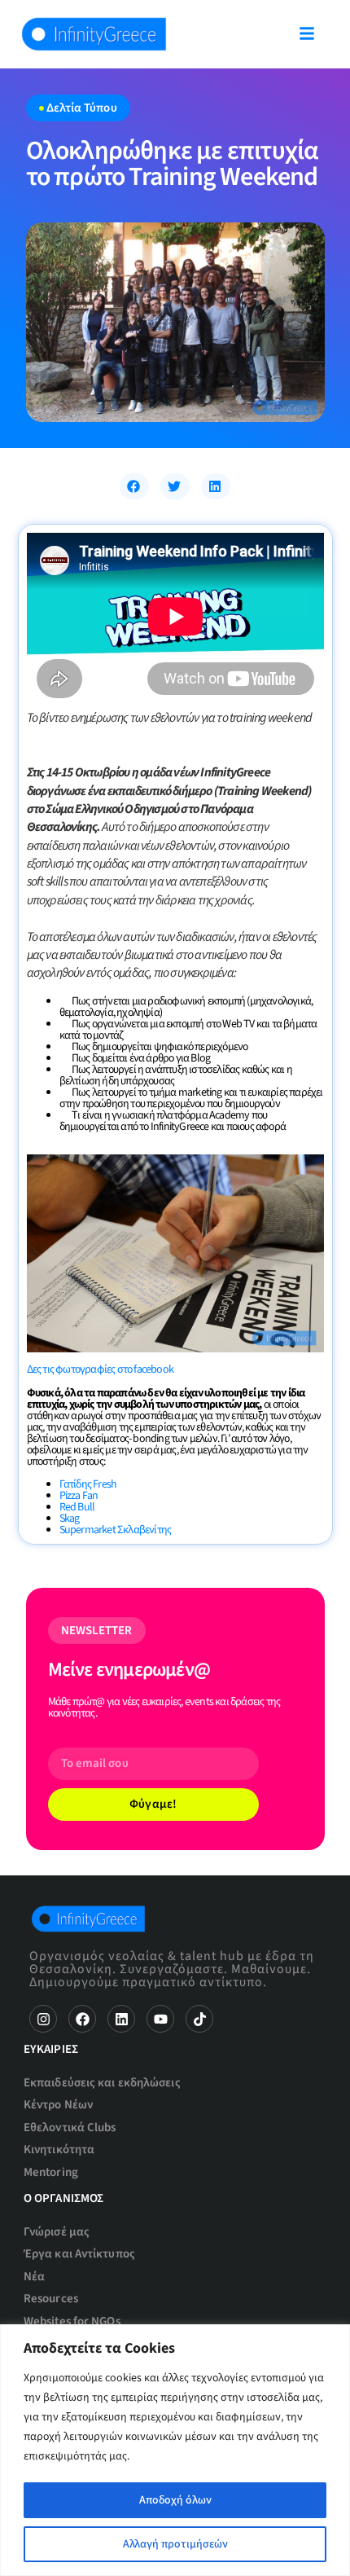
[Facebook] (82, 2019)
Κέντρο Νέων (58, 2105)
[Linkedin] (121, 2019)
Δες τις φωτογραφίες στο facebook (100, 1369)
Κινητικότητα (59, 2150)
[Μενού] (307, 33)
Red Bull (77, 1507)
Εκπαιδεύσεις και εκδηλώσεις (102, 2083)
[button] (134, 486)
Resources (51, 2299)
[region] (175, 2450)
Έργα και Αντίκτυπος (79, 2254)
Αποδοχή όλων (175, 2500)
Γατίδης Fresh (88, 1484)
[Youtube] (160, 2019)
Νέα (34, 2277)
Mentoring (51, 2172)
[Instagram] (43, 2019)
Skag (70, 1519)
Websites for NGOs (72, 2321)
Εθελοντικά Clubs (70, 2128)
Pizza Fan (79, 1496)
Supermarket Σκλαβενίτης (116, 1530)
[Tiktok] (199, 2019)
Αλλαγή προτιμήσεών (175, 2544)
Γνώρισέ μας (57, 2232)
